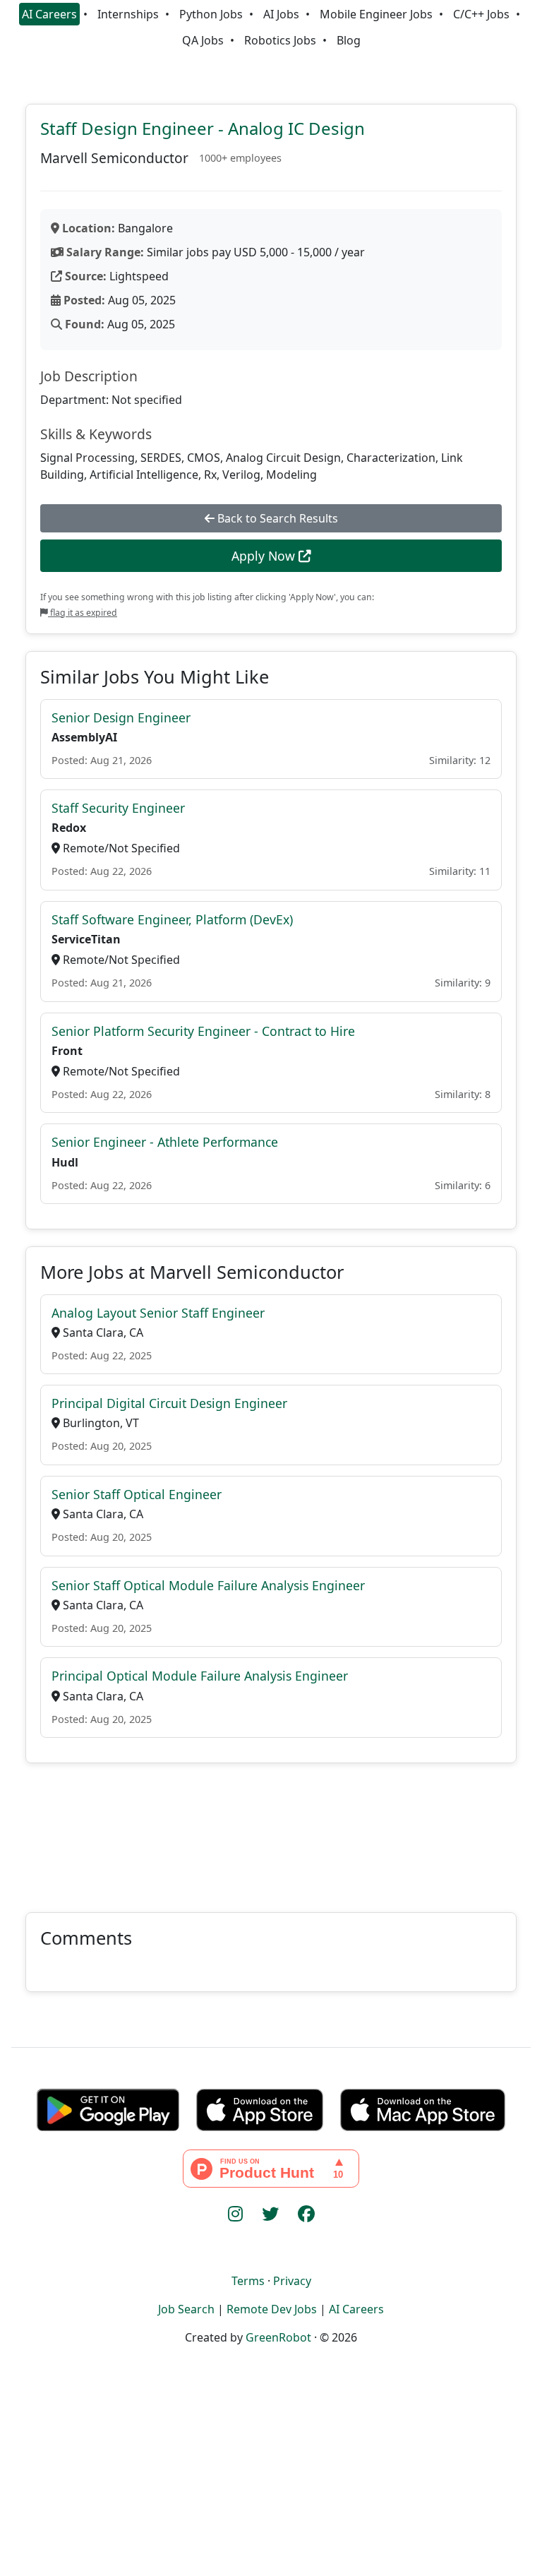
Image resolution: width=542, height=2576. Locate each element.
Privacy (292, 2281)
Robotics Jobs (280, 40)
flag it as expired (83, 613)
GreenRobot (278, 2337)
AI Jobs (281, 14)
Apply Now (265, 556)
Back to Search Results (276, 518)
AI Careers (49, 14)
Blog (349, 40)
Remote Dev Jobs (272, 2309)
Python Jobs (211, 14)
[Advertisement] (271, 1829)
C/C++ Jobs (481, 14)
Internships (128, 14)
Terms (248, 2281)
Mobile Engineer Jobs (376, 14)
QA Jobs (203, 40)
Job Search (186, 2309)
